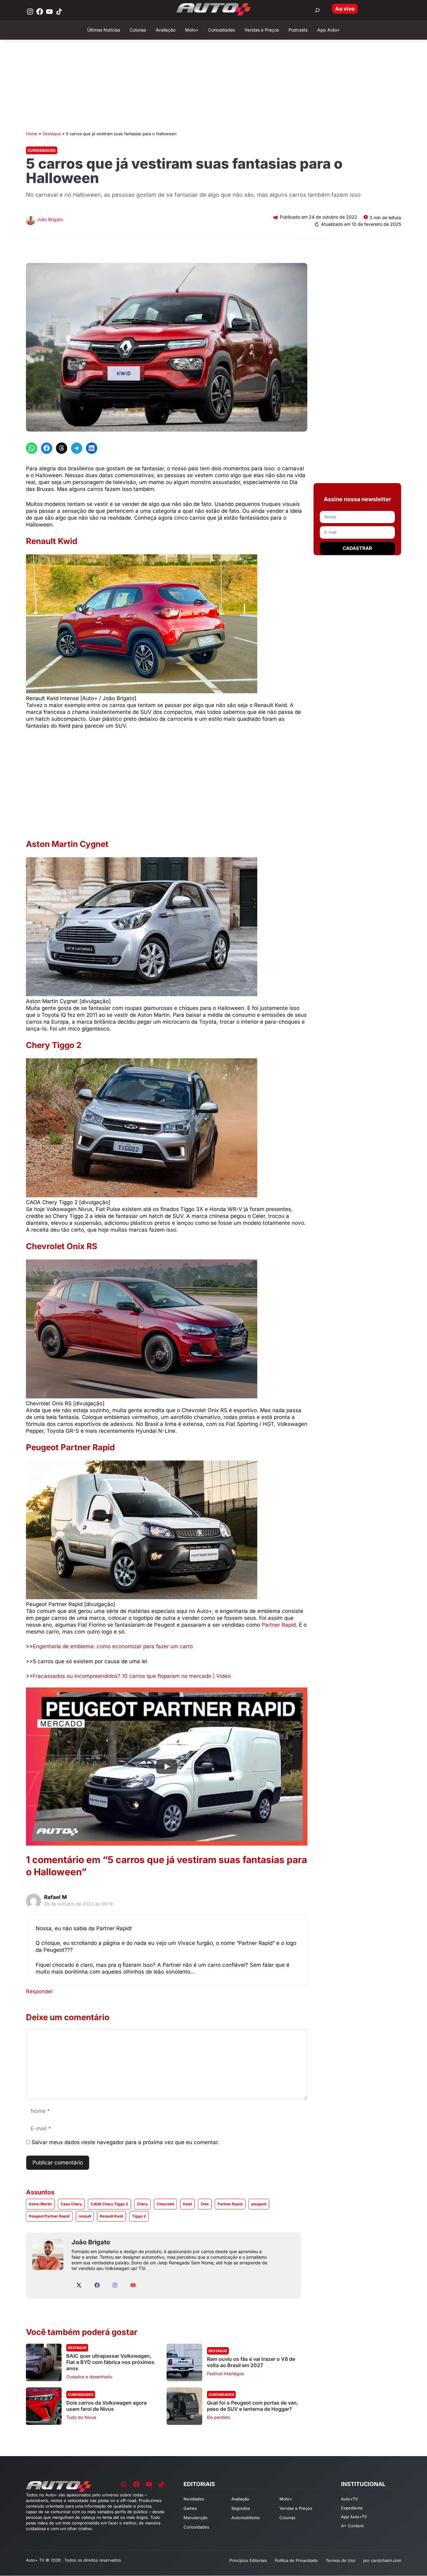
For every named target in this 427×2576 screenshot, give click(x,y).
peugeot (259, 2204)
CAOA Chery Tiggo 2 (109, 2204)
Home (32, 134)
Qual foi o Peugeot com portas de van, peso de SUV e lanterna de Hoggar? (253, 2406)
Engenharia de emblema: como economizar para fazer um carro (113, 1646)
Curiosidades (42, 150)
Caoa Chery (71, 2204)
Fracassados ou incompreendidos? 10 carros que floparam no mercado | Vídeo (132, 1676)
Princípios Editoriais (248, 2560)
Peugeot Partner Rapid (49, 2216)
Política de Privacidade (296, 2560)
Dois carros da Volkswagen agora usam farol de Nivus (106, 2406)
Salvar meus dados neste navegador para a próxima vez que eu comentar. (125, 2142)
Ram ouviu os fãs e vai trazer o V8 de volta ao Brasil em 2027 (251, 2362)
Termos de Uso (341, 2560)
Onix (205, 2204)
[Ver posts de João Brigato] (31, 221)
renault (85, 2216)
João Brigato (50, 219)
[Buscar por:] (317, 10)
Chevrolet (165, 2204)
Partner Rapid (279, 1625)
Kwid (187, 2204)
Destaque (52, 134)
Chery (142, 2204)
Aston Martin (40, 2204)
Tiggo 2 (139, 2216)
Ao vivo (345, 9)
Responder (39, 1991)
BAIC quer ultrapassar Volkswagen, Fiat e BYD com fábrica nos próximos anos (110, 2362)
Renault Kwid (111, 2216)
